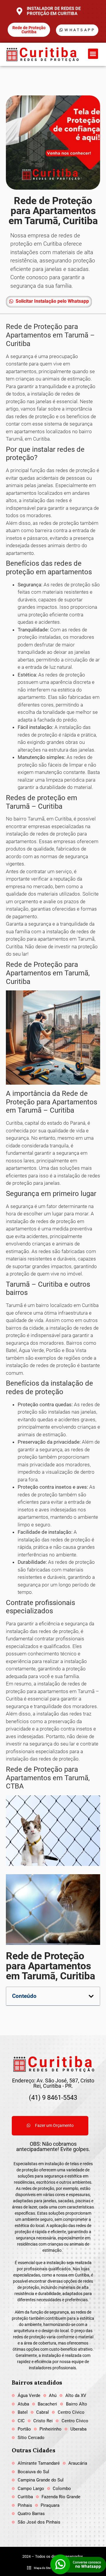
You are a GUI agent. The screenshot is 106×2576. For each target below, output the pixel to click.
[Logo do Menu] (42, 54)
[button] (93, 54)
